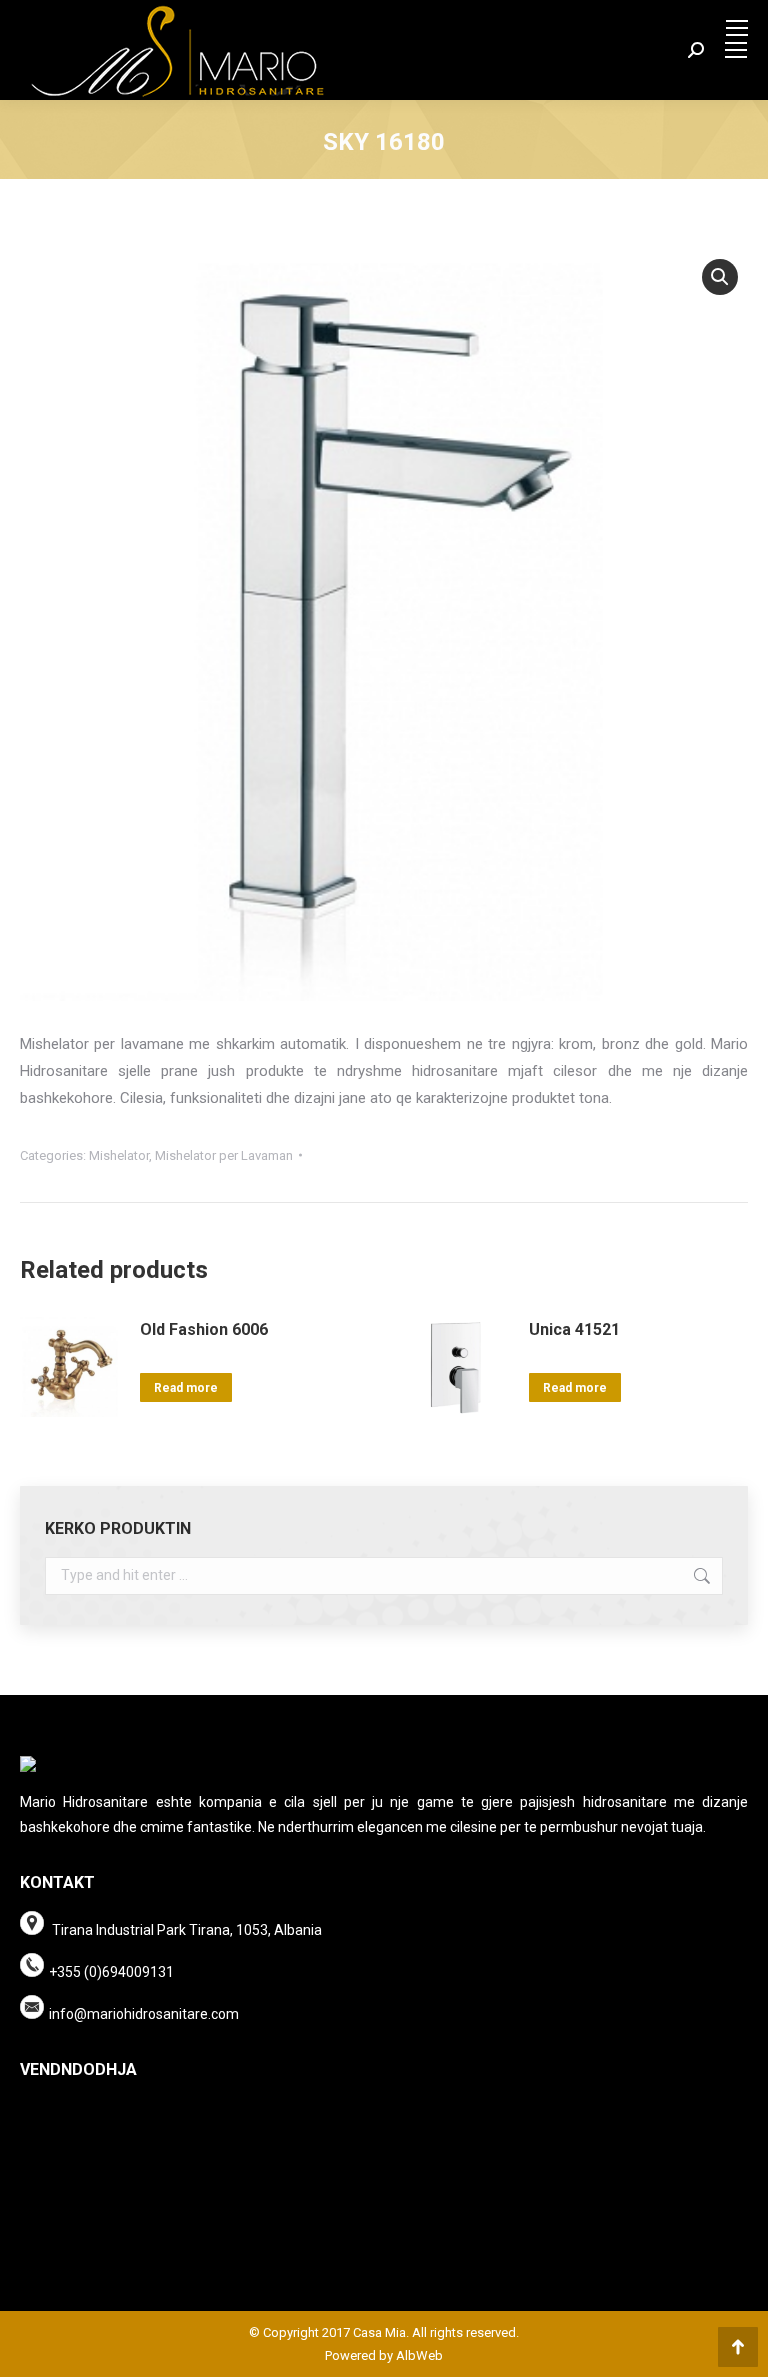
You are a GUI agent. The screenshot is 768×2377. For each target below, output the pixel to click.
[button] (720, 277)
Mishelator (119, 1155)
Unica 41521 (574, 1329)
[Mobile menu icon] (737, 28)
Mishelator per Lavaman (224, 1155)
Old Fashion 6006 (204, 1329)
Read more (186, 1388)
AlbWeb (418, 2355)
